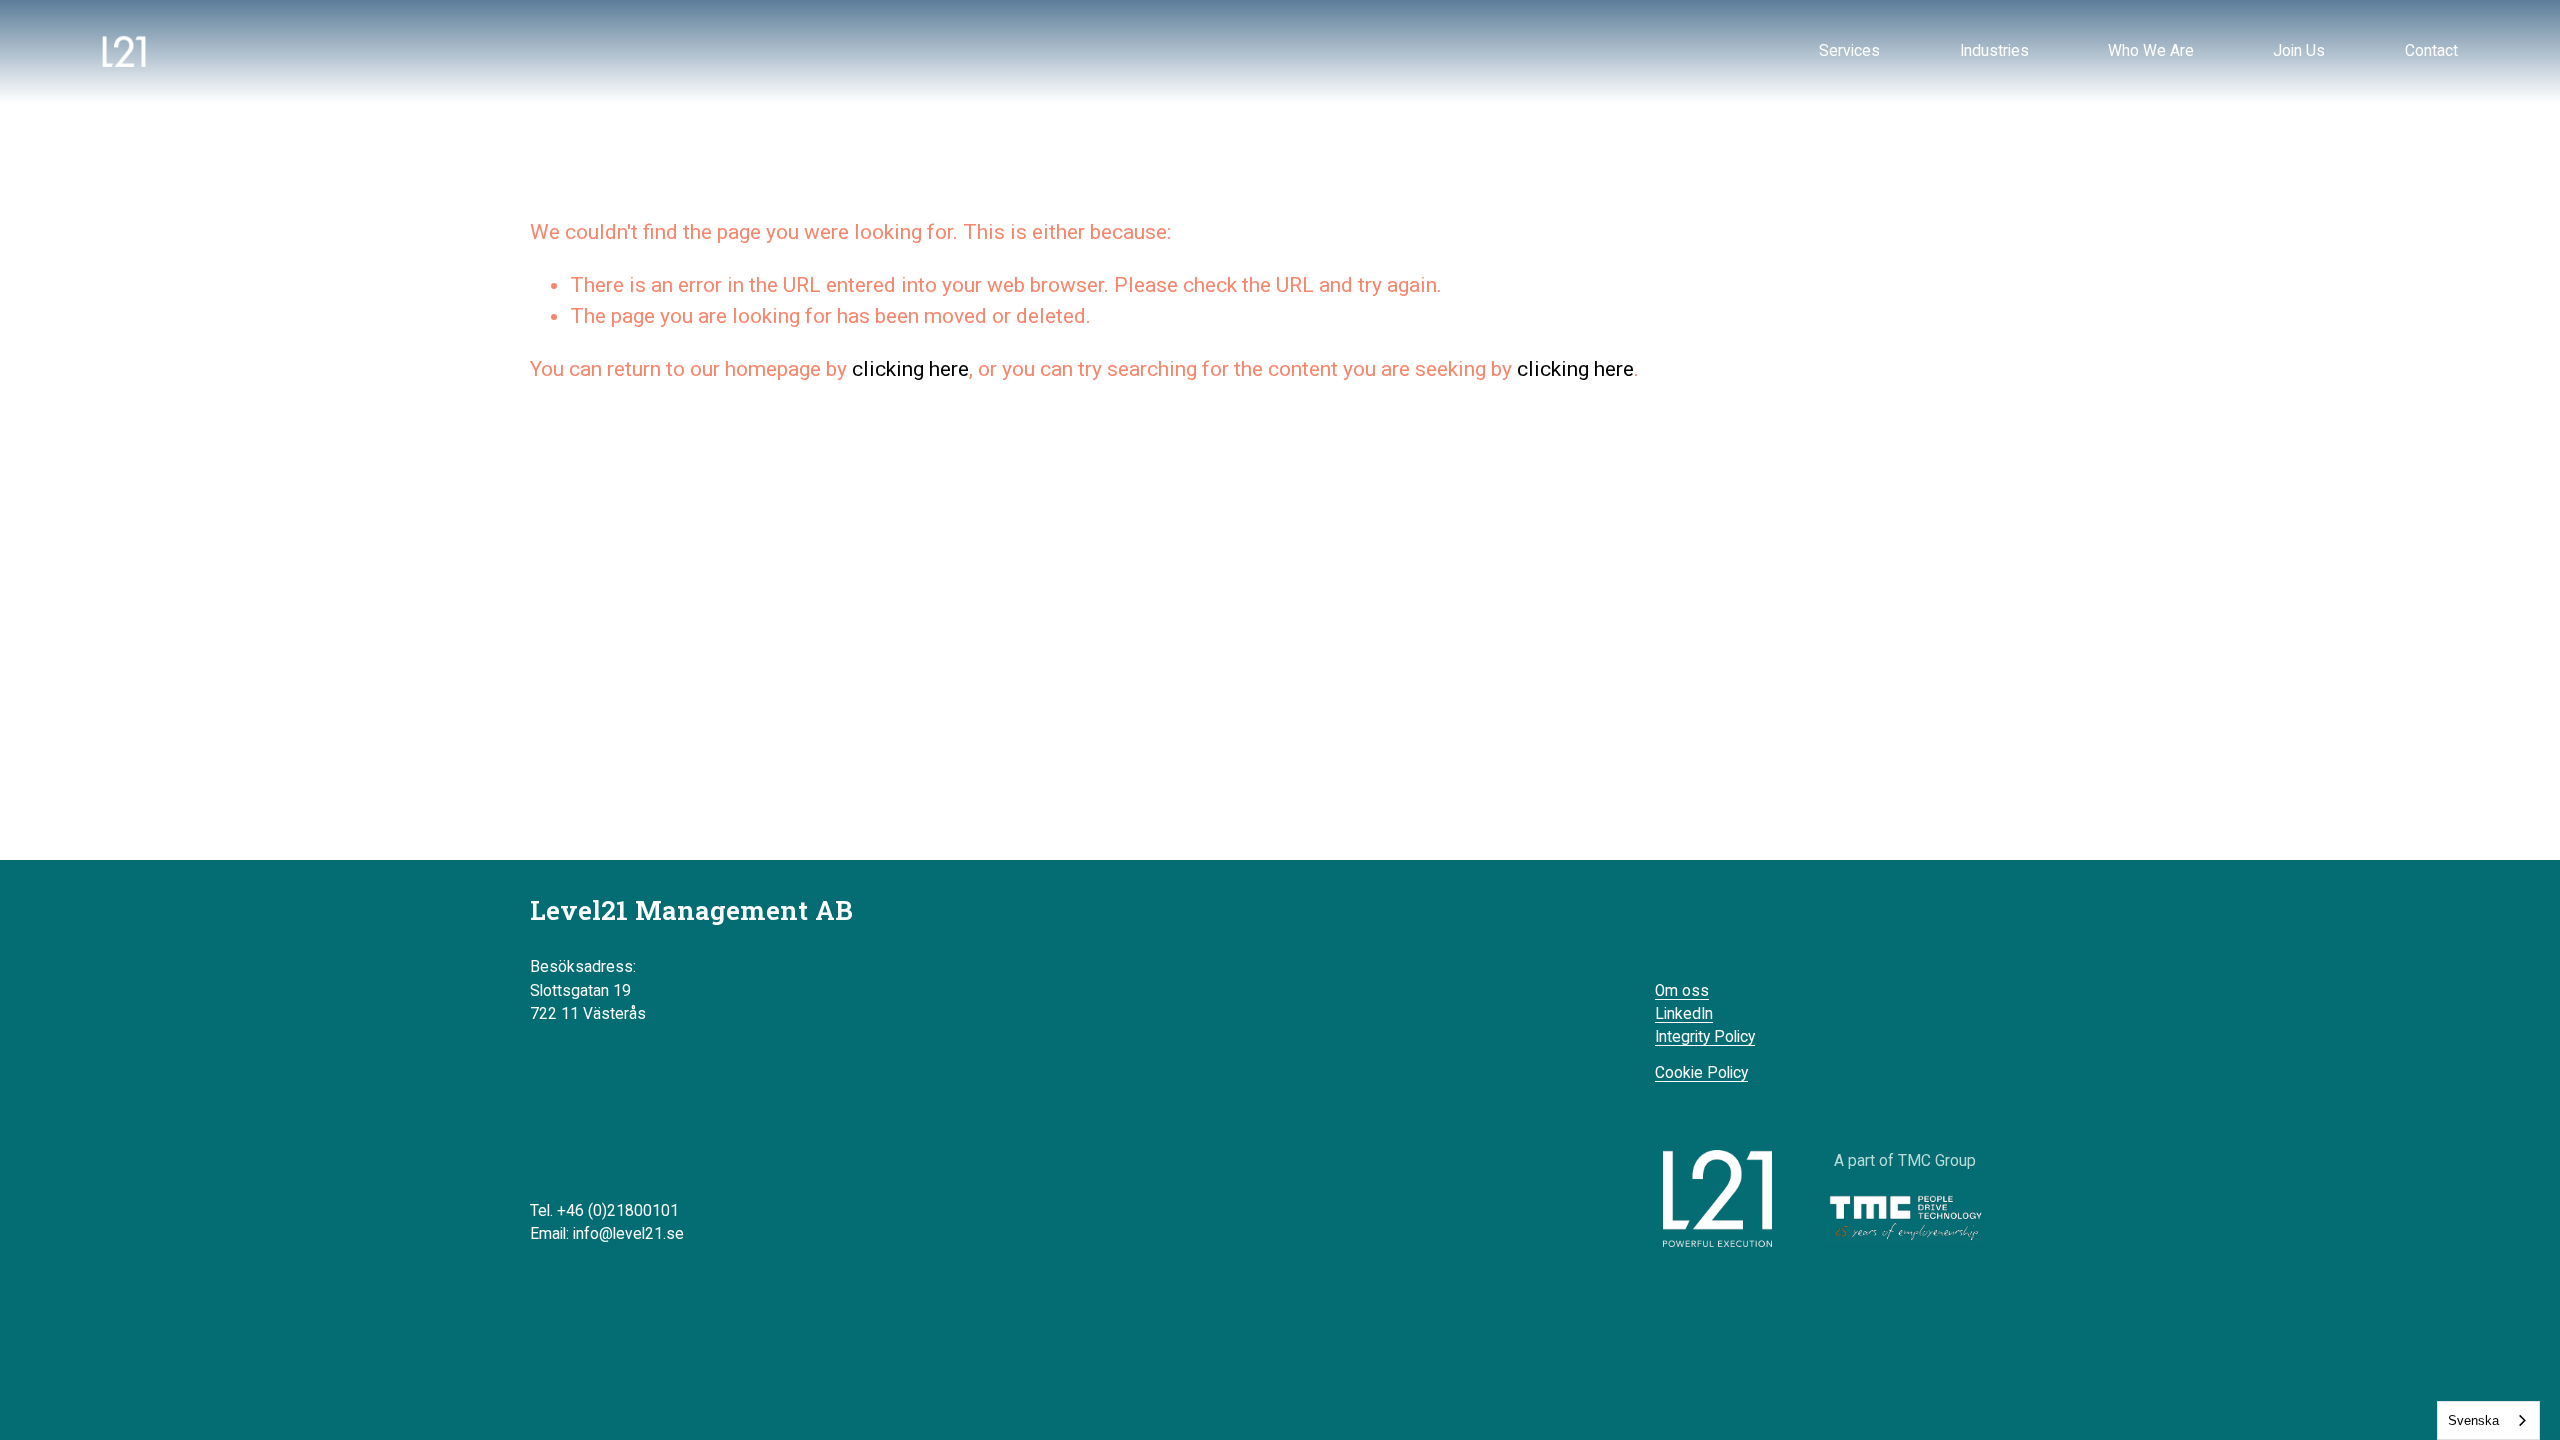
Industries (1994, 51)
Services (1849, 51)
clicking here (910, 369)
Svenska (2473, 1420)
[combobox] (2488, 1420)
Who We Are (2151, 51)
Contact (2431, 51)
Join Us (2299, 51)
